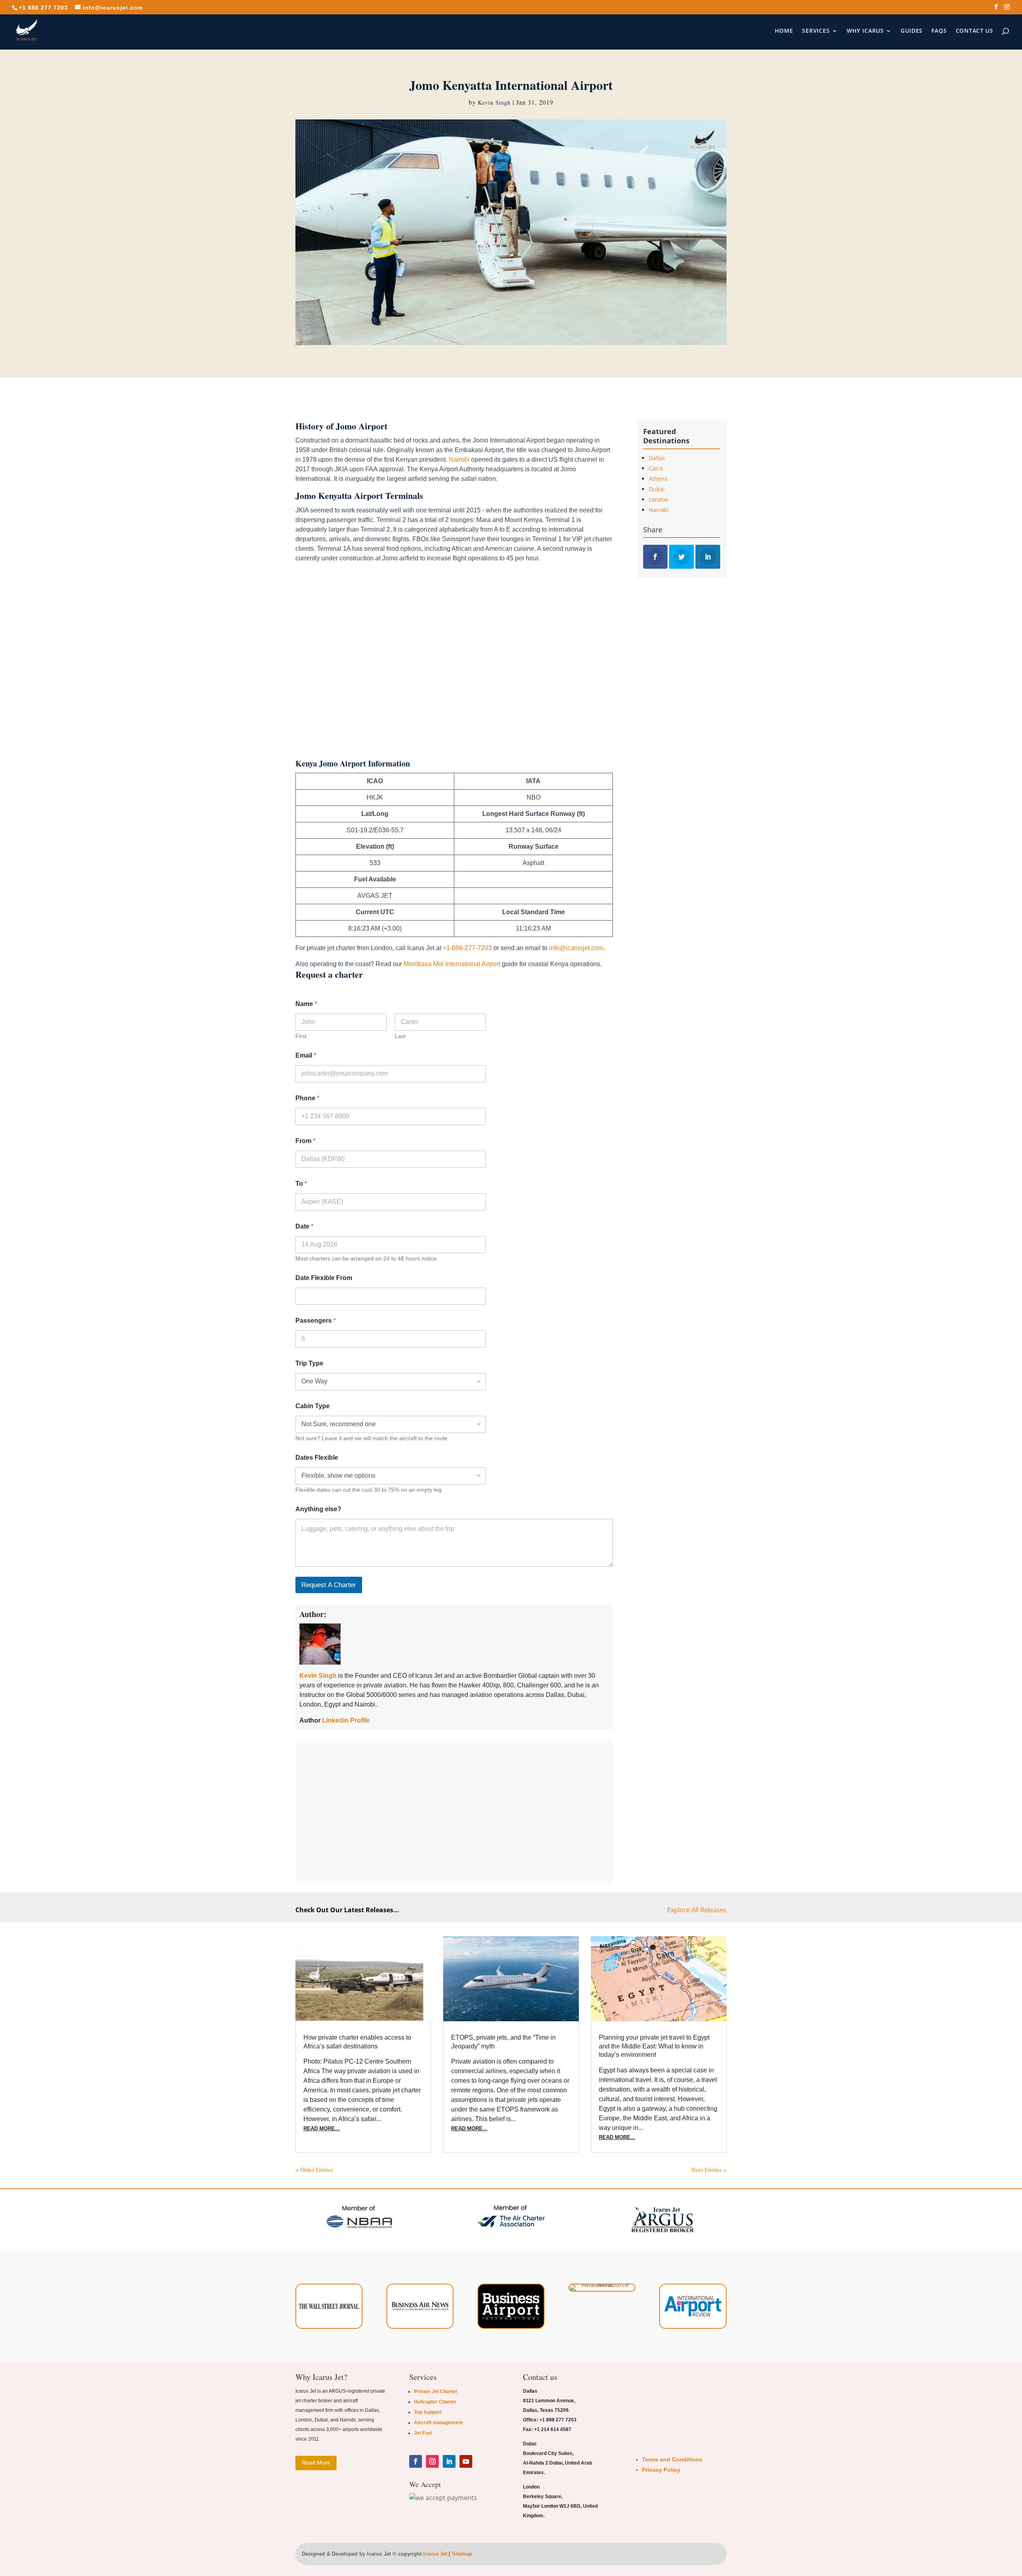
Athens (658, 479)
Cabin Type (313, 1406)
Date (304, 1226)
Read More (316, 2463)
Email (306, 1055)
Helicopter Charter (435, 2402)
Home (784, 31)
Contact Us (974, 31)
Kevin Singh (494, 102)
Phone (307, 1098)
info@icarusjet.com (576, 948)
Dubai (657, 489)
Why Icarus (865, 31)
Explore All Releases (697, 1910)
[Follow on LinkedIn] (449, 2461)
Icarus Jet (435, 2554)
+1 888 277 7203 (43, 8)
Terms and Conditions (672, 2459)
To (301, 1184)
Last (400, 1036)
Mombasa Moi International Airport (452, 964)
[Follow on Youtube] (466, 2461)
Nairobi (460, 459)
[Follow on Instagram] (432, 2461)
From (305, 1141)
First (301, 1036)
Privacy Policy (661, 2470)
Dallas (657, 458)
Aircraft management (438, 2423)
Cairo (656, 468)
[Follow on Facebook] (416, 2461)
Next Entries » (709, 2169)
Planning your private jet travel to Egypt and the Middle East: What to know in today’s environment (654, 2046)
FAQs (939, 31)
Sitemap (462, 2554)
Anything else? (318, 1509)
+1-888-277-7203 (467, 948)
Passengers (316, 1321)
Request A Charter (329, 1585)
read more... (322, 2128)
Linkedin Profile (346, 1720)
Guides (912, 31)
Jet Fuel (423, 2433)
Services (816, 31)
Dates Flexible (317, 1458)
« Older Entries (314, 2169)
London (659, 499)
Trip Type (309, 1363)
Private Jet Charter (436, 2391)
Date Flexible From (324, 1278)
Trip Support (428, 2412)
